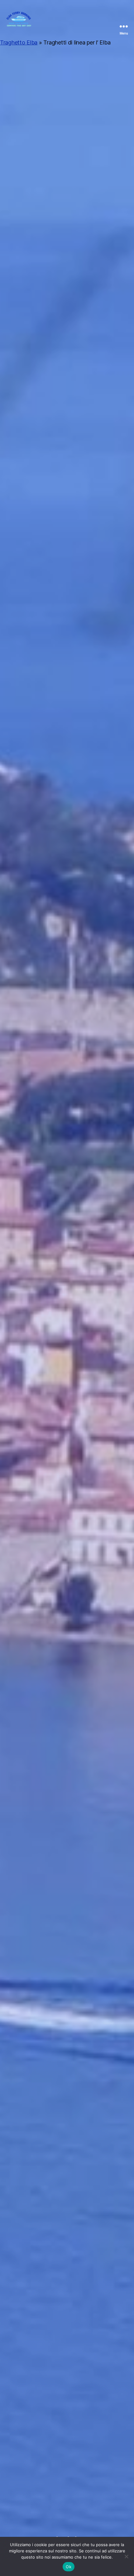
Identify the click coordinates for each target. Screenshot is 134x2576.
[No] (126, 2556)
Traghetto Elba (19, 42)
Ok (69, 2567)
